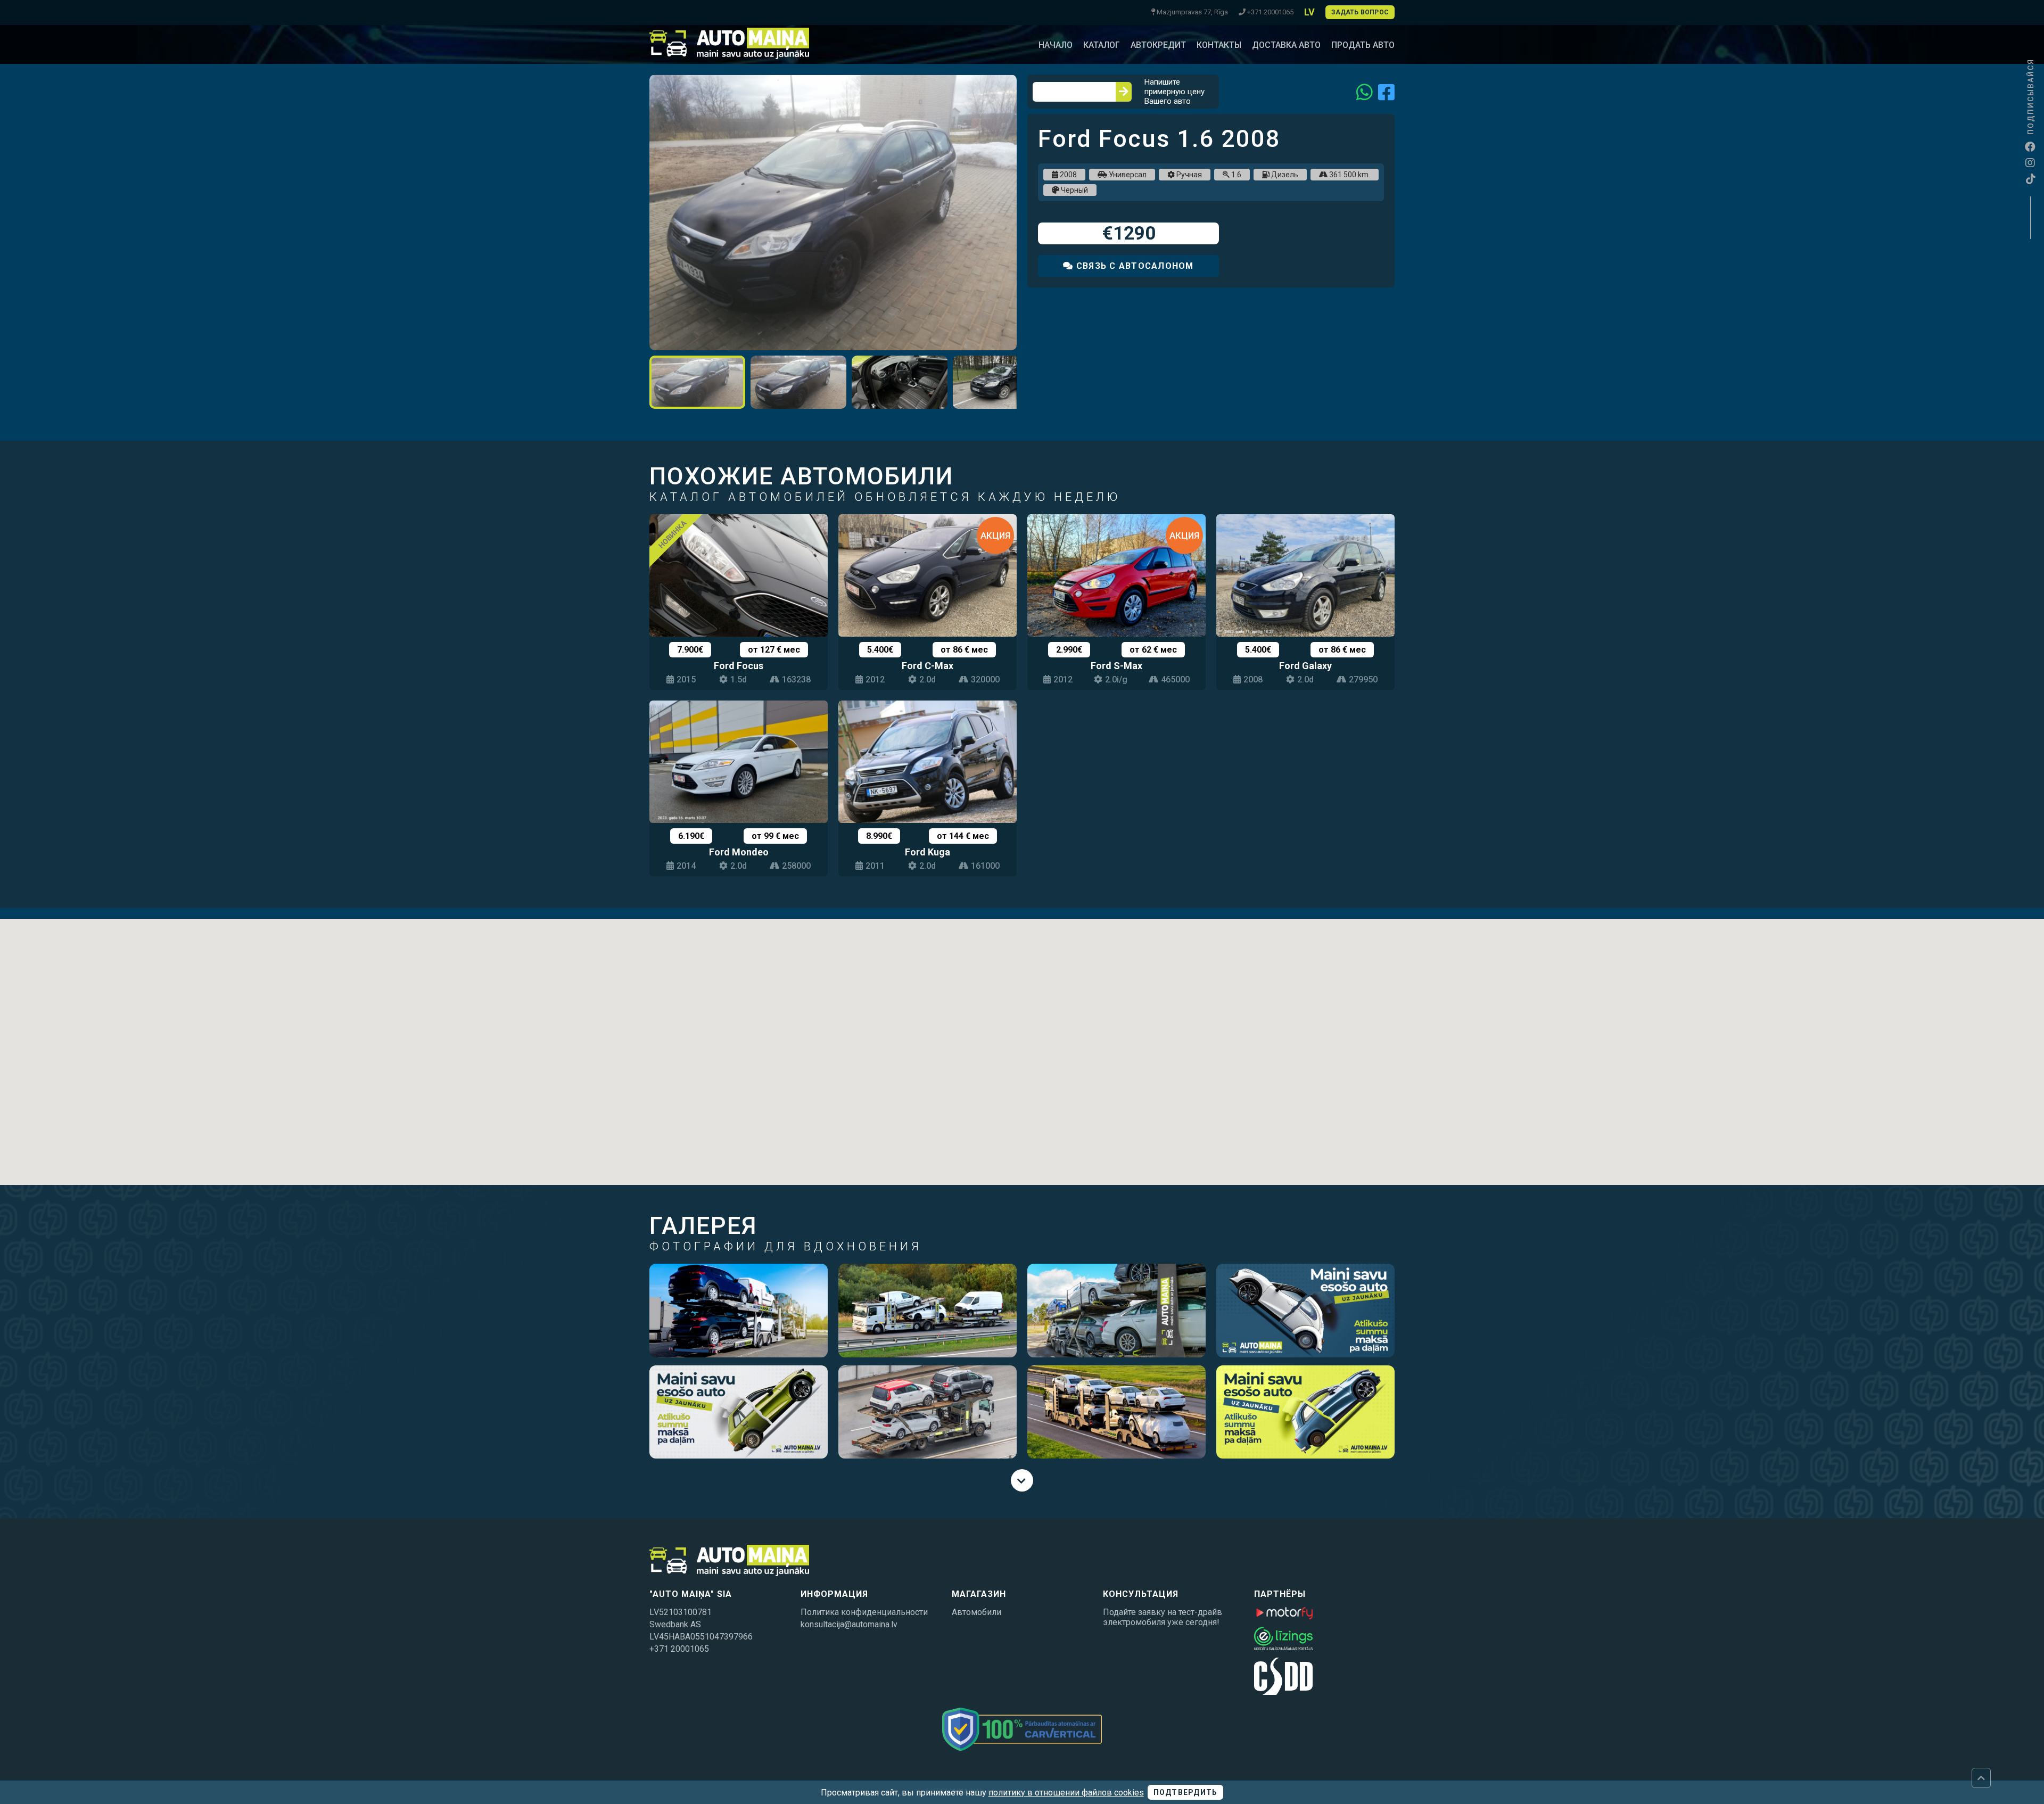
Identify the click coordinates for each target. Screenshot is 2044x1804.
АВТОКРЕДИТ (1158, 45)
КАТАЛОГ (1102, 45)
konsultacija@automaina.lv (849, 1624)
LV (1309, 12)
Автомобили (976, 1612)
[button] (1007, 84)
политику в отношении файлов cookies (1066, 1793)
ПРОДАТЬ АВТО (1363, 45)
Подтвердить (1186, 1792)
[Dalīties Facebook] (1386, 92)
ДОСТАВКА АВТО (1286, 45)
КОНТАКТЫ (1219, 45)
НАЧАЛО (1056, 45)
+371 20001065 (679, 1649)
